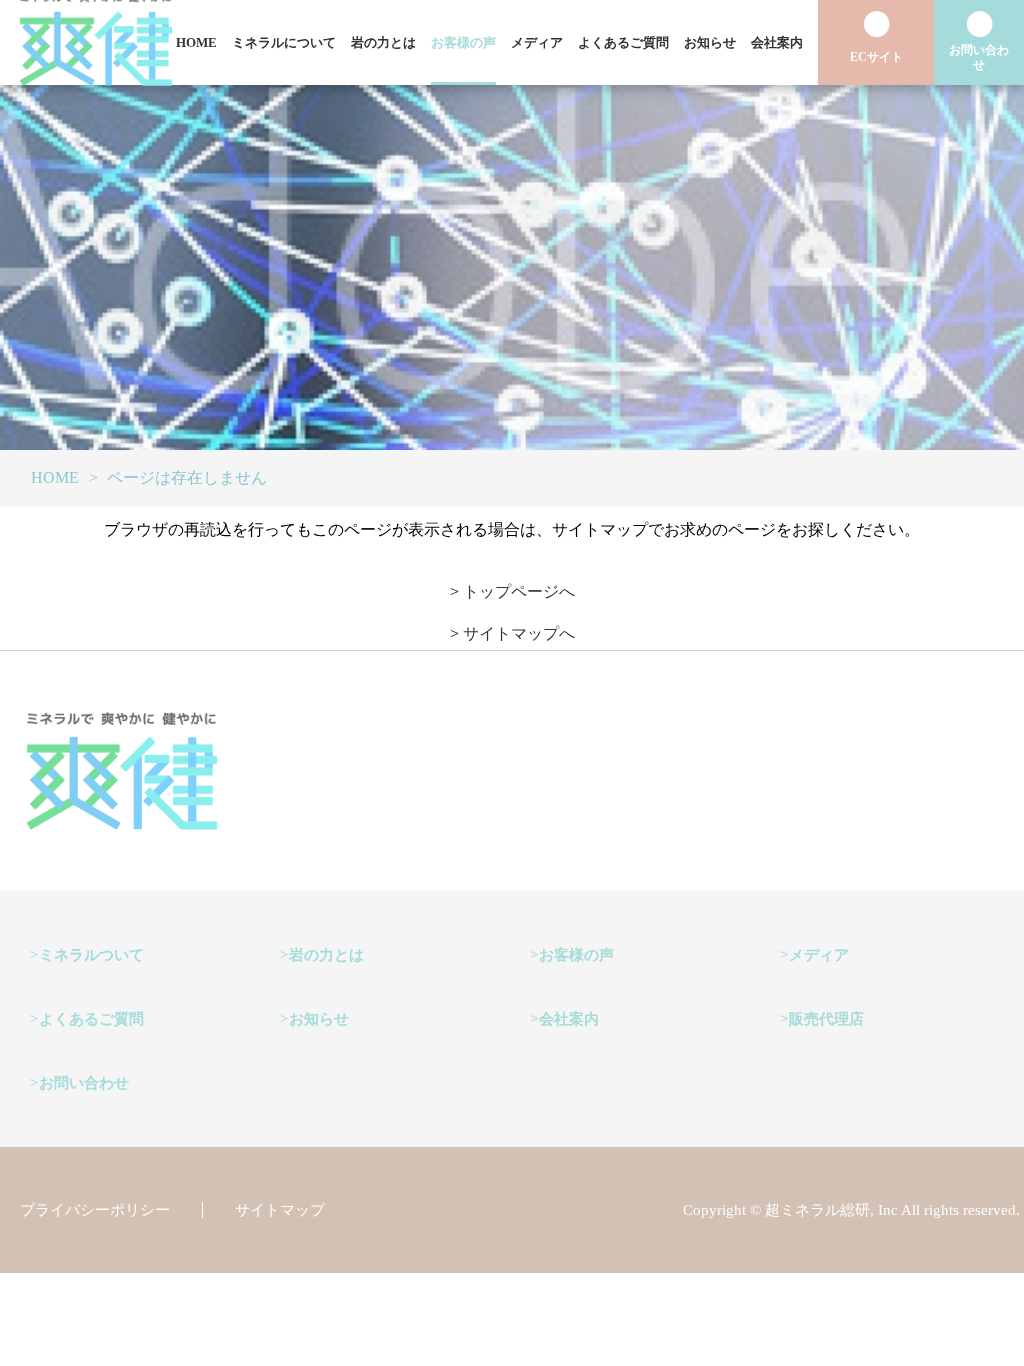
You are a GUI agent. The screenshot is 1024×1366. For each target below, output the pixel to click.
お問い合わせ (84, 1083)
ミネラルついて (91, 955)
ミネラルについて (284, 42)
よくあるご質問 (623, 42)
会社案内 (777, 42)
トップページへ (519, 591)
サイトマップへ (519, 633)
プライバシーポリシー (95, 1210)
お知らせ (710, 42)
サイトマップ (280, 1210)
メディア (537, 42)
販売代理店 (826, 1019)
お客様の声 (463, 42)
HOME (196, 42)
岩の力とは (383, 42)
